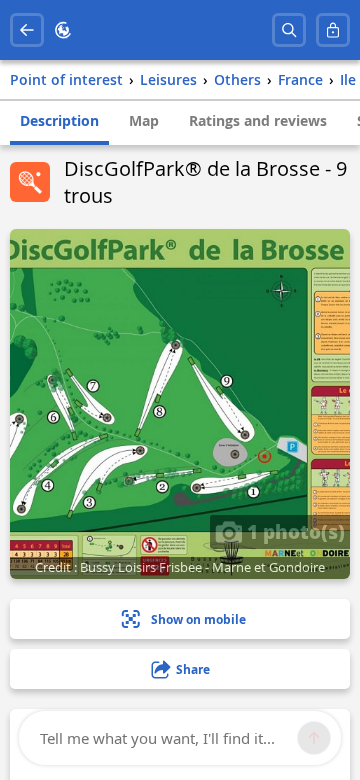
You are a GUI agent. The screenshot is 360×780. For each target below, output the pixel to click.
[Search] (289, 30)
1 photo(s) (293, 531)
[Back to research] (27, 30)
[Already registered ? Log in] (333, 30)
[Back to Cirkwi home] (63, 30)
